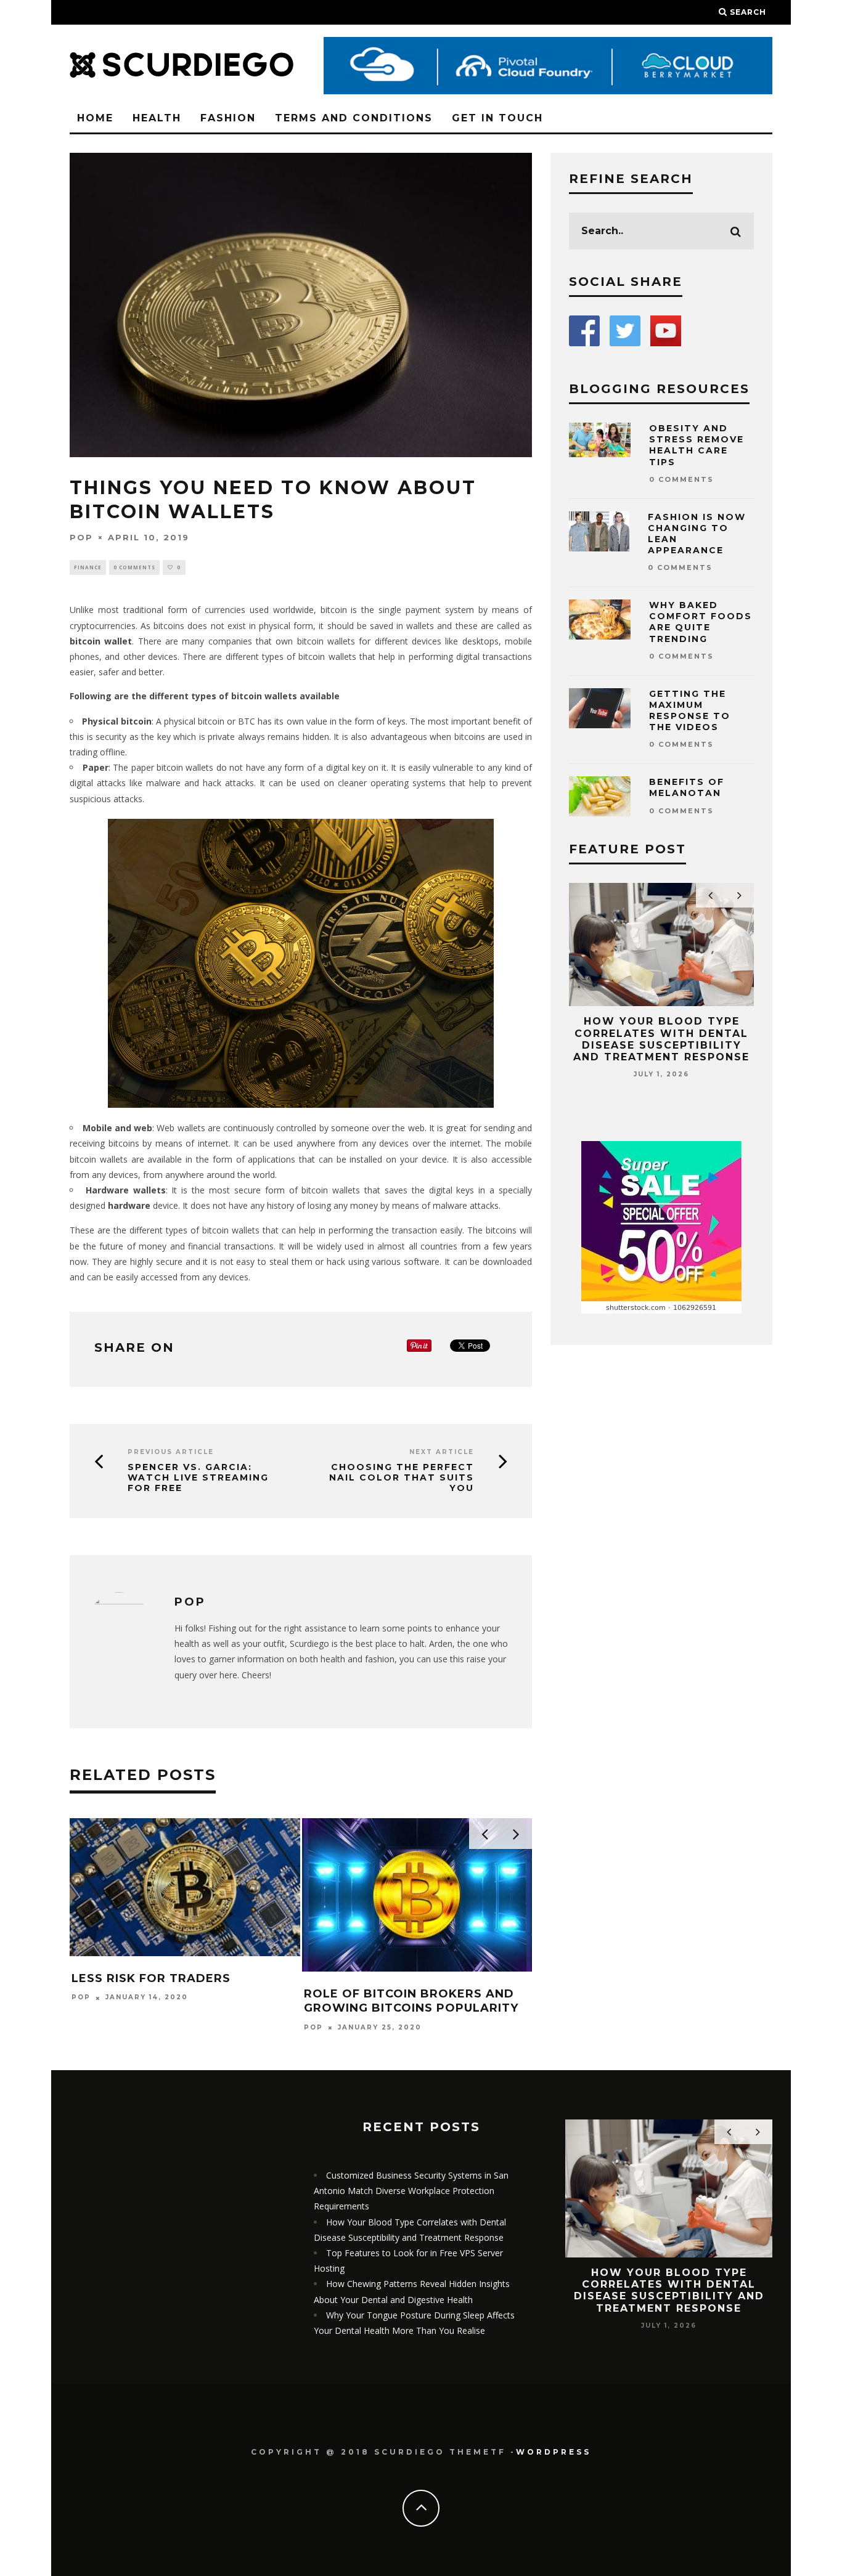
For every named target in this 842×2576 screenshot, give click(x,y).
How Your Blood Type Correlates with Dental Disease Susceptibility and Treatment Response (661, 1039)
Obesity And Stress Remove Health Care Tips (697, 445)
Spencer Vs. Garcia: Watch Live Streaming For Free (198, 1477)
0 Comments (134, 567)
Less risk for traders (151, 1978)
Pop (81, 537)
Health (157, 118)
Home (95, 118)
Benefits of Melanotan (687, 787)
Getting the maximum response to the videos (690, 711)
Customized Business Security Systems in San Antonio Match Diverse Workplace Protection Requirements (411, 2191)
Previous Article (171, 1452)
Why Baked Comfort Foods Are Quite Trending (701, 622)
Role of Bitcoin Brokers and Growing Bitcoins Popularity (411, 2001)
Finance (88, 567)
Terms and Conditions (354, 118)
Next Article (442, 1452)
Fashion (228, 118)
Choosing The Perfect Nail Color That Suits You (402, 1477)
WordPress (554, 2452)
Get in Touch (497, 118)
